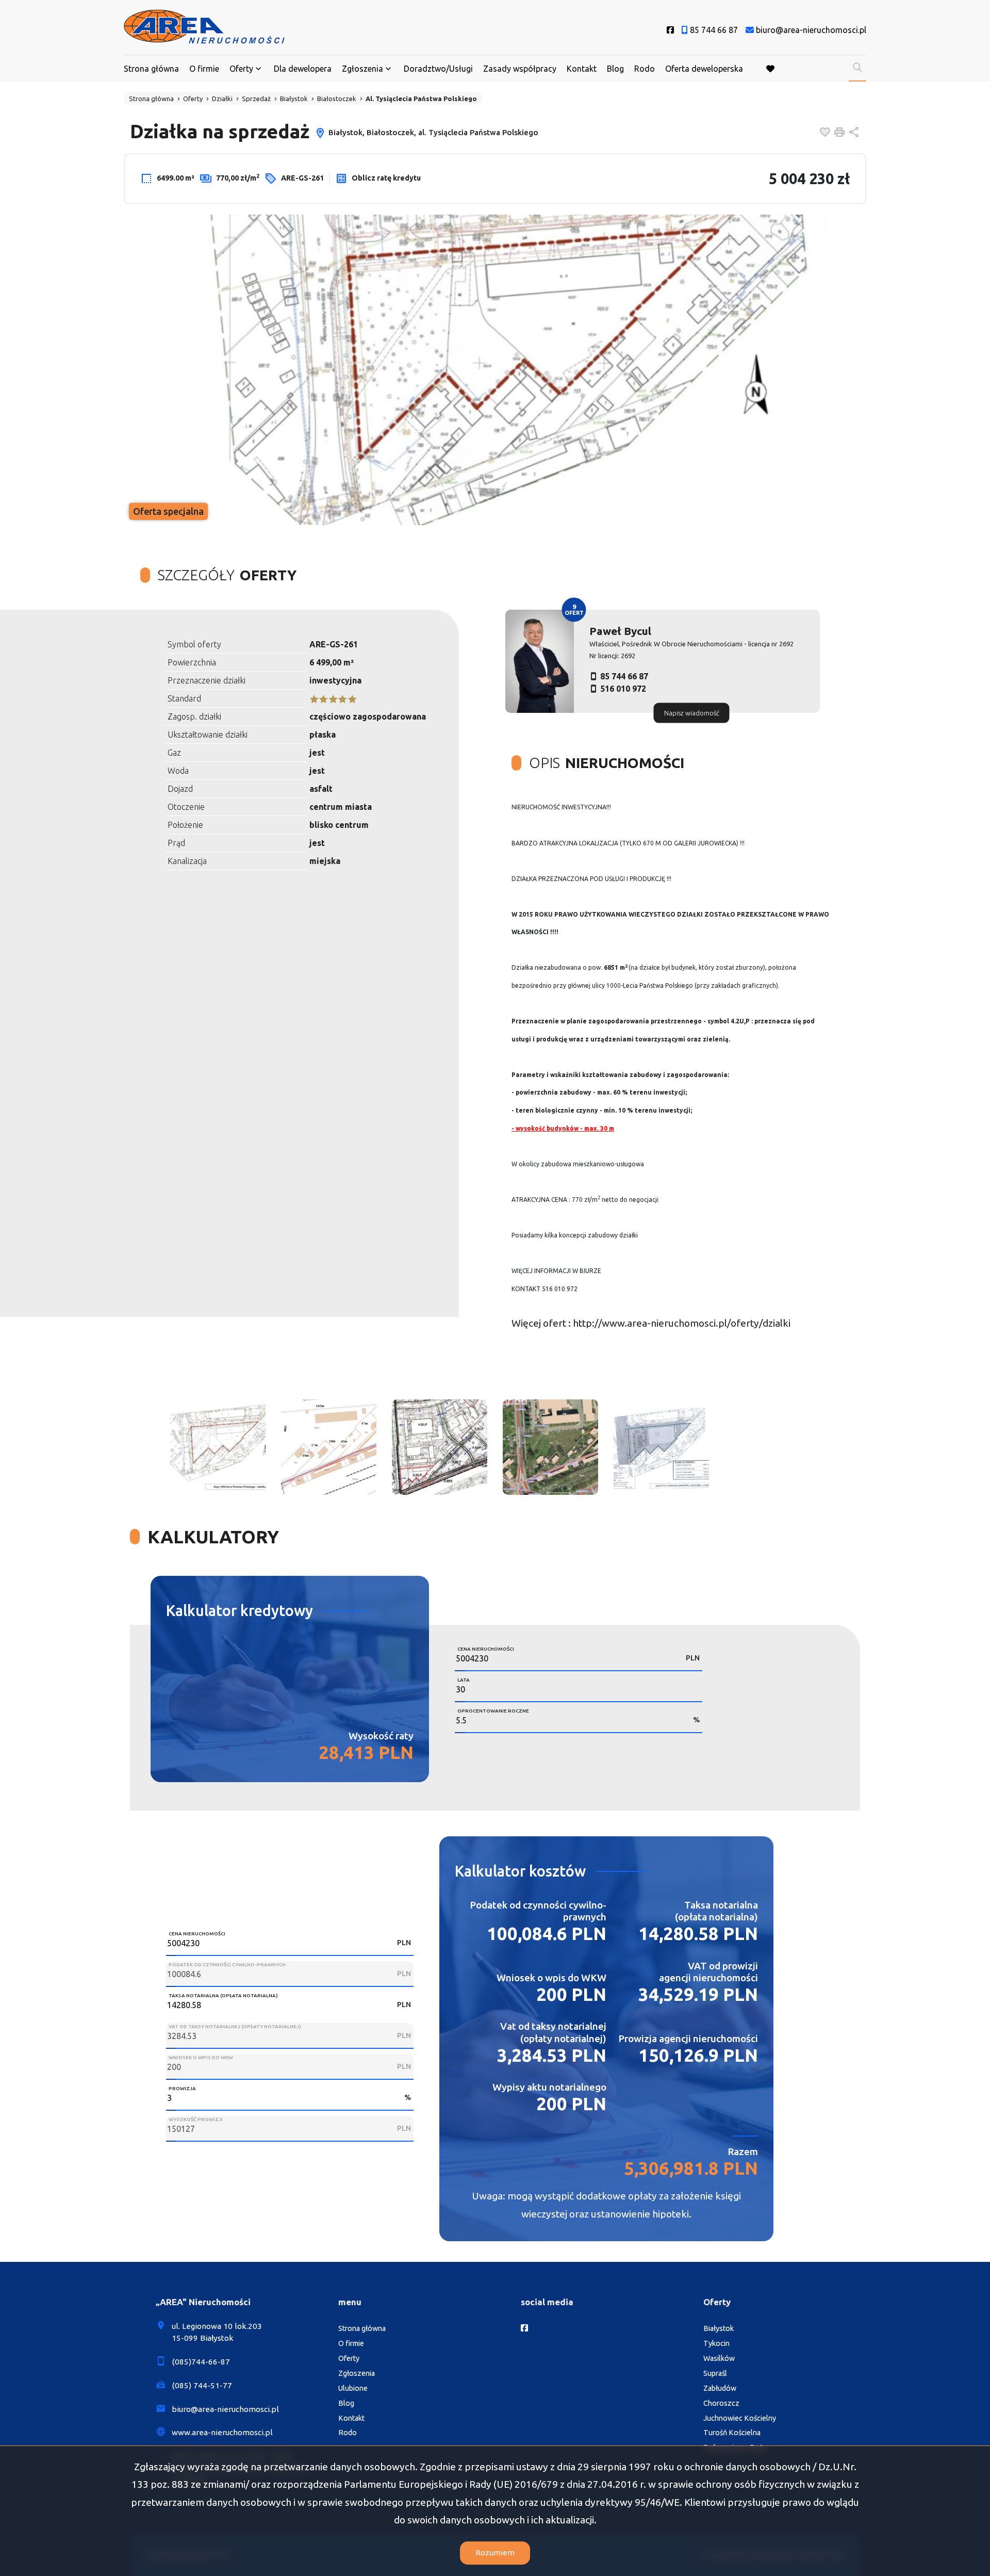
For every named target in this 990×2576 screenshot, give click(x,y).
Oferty (241, 69)
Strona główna (151, 69)
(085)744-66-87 (201, 2362)
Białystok (719, 2328)
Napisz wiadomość (692, 712)
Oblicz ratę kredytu (385, 178)
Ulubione (353, 2388)
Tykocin (716, 2343)
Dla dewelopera (303, 69)
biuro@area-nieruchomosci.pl (225, 2409)
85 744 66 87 (624, 676)
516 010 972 (623, 689)
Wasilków (719, 2358)
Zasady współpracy (520, 69)
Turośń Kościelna (732, 2433)
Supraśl (715, 2373)
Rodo (645, 69)
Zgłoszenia (357, 2373)
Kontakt (582, 69)
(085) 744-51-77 (202, 2385)
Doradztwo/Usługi (438, 69)
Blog (615, 69)
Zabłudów (720, 2388)
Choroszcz (721, 2403)
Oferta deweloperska (704, 69)
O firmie (204, 69)
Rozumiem (495, 2553)
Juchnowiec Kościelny (740, 2418)
